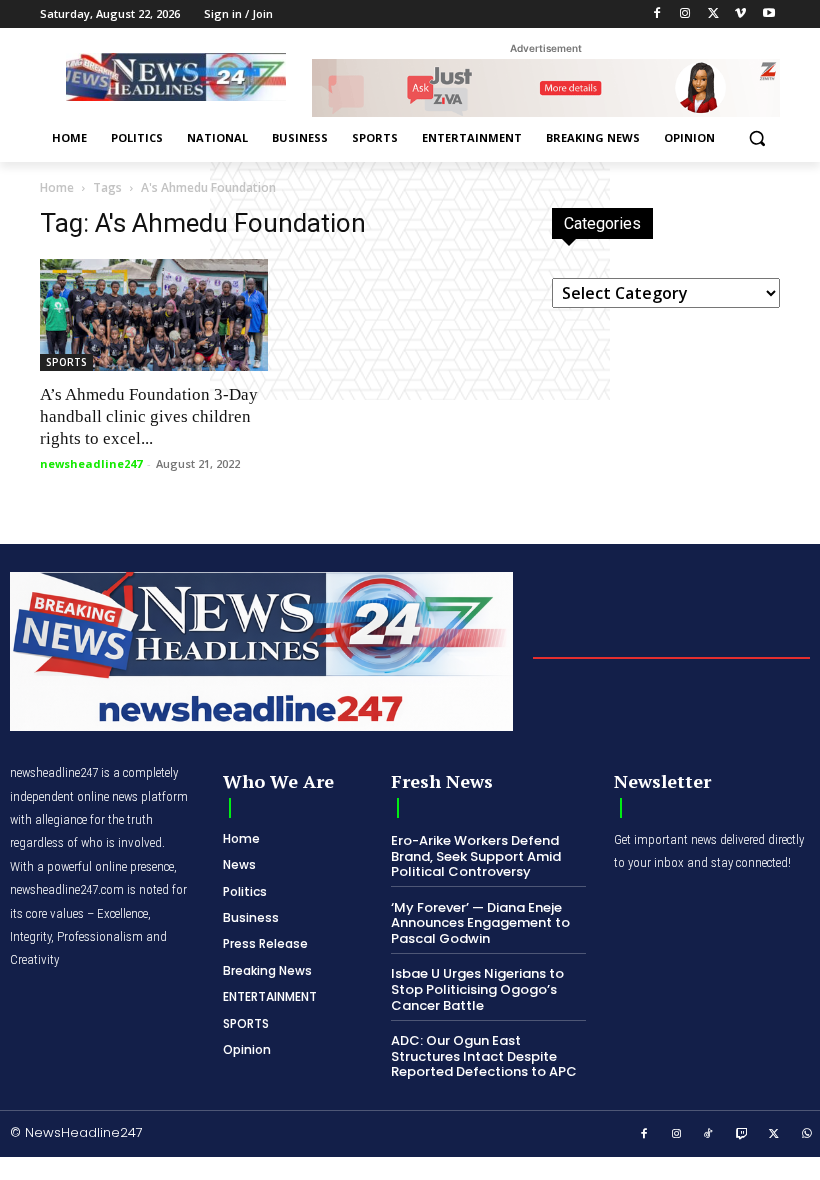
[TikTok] (709, 1135)
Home (57, 187)
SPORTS (66, 362)
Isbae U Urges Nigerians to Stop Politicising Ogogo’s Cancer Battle (477, 989)
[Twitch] (742, 1135)
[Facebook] (657, 14)
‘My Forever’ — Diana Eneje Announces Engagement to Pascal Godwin (480, 923)
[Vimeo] (740, 14)
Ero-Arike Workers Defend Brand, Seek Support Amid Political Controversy (476, 856)
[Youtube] (768, 14)
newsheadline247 (91, 463)
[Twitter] (713, 14)
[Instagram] (685, 14)
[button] (756, 138)
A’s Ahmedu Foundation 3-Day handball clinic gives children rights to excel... (149, 416)
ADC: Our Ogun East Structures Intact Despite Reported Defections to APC (484, 1056)
